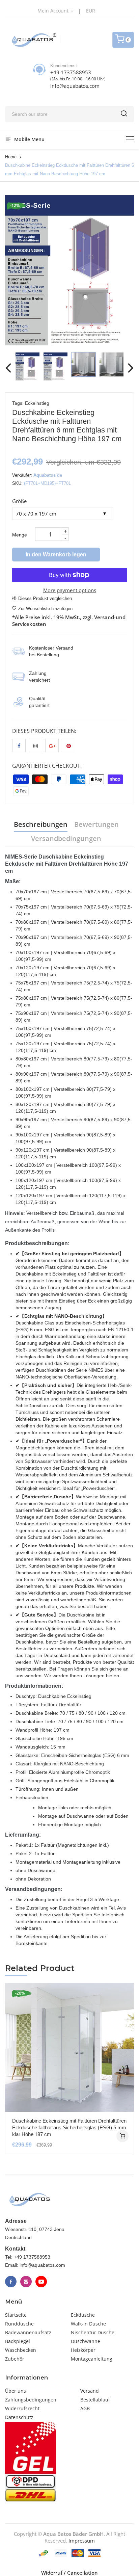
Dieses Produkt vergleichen (45, 598)
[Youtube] (41, 2282)
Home (11, 157)
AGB (85, 2408)
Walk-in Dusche (88, 2324)
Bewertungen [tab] (96, 824)
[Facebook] (11, 2282)
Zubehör (15, 2359)
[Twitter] (26, 2282)
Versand (90, 2391)
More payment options (70, 590)
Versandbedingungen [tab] (66, 838)
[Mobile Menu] (130, 139)
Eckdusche (83, 2315)
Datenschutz (19, 2417)
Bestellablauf (95, 2400)
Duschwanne (86, 2341)
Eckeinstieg (37, 403)
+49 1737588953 (71, 72)
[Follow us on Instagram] (35, 745)
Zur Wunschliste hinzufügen (45, 609)
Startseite (16, 2315)
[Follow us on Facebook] (19, 745)
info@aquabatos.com (75, 86)
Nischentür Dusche (93, 2332)
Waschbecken (21, 2350)
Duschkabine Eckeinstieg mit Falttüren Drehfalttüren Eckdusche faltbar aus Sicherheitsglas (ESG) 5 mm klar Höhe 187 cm (69, 2127)
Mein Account (54, 11)
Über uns (16, 2391)
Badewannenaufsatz (28, 2332)
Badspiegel (18, 2341)
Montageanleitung (92, 2359)
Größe (19, 501)
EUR (91, 11)
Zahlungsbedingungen (31, 2400)
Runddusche (19, 2324)
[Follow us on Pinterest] (68, 745)
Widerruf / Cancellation (69, 2573)
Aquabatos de (48, 475)
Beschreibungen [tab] (41, 824)
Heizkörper (83, 2350)
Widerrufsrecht (22, 2408)
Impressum (82, 2541)
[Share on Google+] (52, 745)
